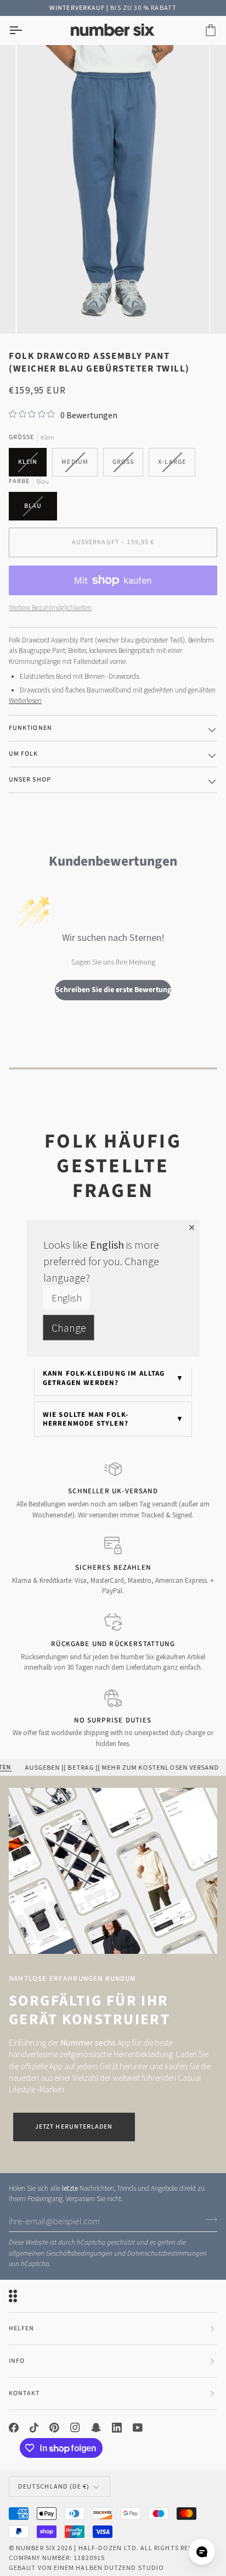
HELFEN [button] (21, 2328)
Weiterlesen (25, 700)
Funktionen (30, 727)
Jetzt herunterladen (74, 2126)
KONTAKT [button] (24, 2393)
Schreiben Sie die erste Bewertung (113, 989)
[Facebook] (14, 2427)
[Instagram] (75, 2427)
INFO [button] (17, 2360)
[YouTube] (138, 2427)
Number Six (36, 2547)
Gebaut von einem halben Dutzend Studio (86, 2567)
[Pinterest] (54, 2427)
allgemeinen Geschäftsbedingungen (61, 2253)
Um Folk (24, 753)
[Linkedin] (117, 2427)
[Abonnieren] (208, 2219)
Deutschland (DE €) (54, 2486)
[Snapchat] (96, 2427)
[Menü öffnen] (25, 30)
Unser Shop (30, 779)
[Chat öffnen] (202, 2552)
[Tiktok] (34, 2427)
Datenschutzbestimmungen (167, 2253)
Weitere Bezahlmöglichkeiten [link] (50, 607)
